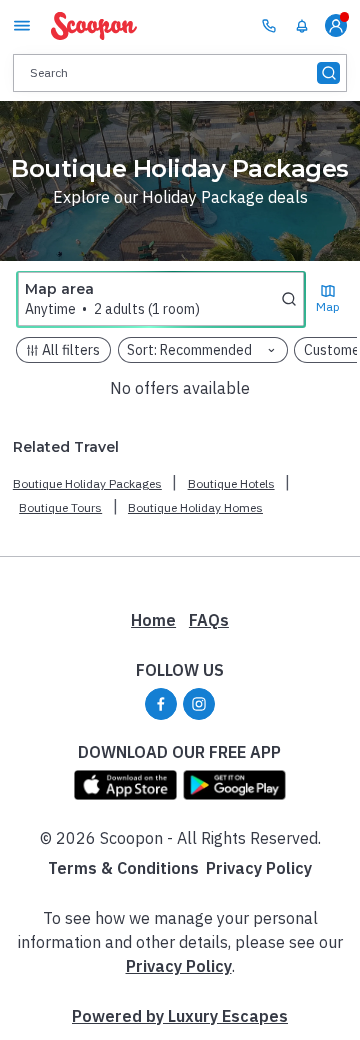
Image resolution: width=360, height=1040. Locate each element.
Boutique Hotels (231, 483)
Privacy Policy (259, 868)
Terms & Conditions (123, 868)
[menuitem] (302, 26)
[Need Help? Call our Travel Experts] (269, 25)
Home (153, 620)
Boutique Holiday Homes (195, 507)
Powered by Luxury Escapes (180, 1016)
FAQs (209, 620)
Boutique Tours (60, 507)
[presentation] (180, 72)
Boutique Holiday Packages (87, 483)
